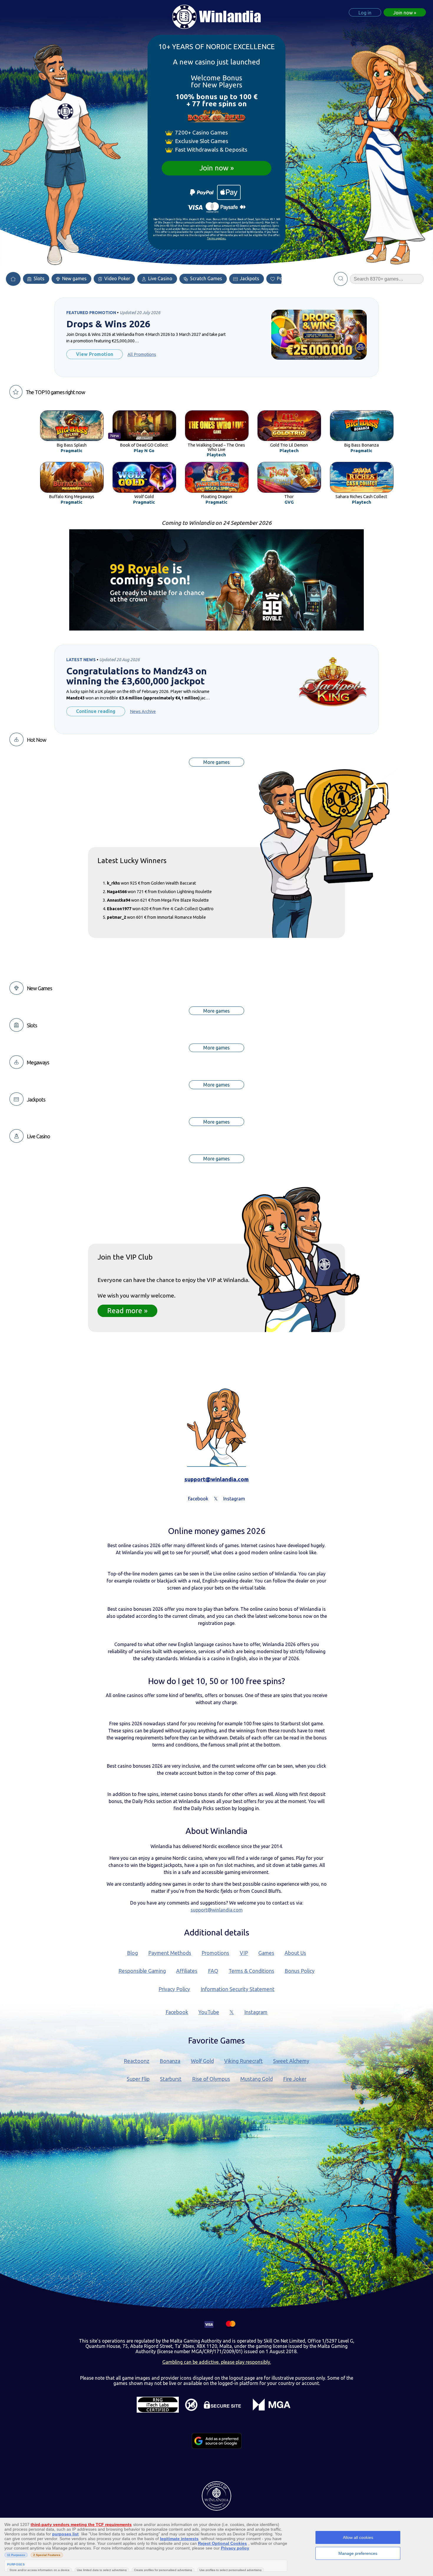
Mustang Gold (257, 2079)
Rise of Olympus (211, 2079)
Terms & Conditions (251, 1971)
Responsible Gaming (142, 1971)
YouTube (209, 2012)
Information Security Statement (238, 1989)
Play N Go (144, 451)
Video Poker (117, 278)
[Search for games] (341, 279)
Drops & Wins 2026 (108, 324)
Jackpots (249, 278)
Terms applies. (217, 238)
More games (216, 762)
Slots (38, 278)
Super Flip (138, 2079)
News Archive (143, 711)
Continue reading (96, 711)
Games (266, 1953)
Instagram (256, 2012)
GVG (289, 502)
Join (403, 13)
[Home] (13, 279)
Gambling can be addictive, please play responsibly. (217, 2362)
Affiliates (187, 1971)
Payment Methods (170, 1953)
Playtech (216, 455)
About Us (295, 1953)
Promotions (215, 1953)
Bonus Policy (300, 1971)
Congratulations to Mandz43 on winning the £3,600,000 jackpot (137, 676)
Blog (132, 1953)
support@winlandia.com (216, 1479)
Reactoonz (137, 2061)
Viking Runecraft (243, 2061)
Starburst (171, 2079)
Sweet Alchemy (291, 2061)
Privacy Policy (174, 1989)
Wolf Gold (202, 2061)
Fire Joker (295, 2079)
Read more (125, 1311)
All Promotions (142, 354)
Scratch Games (205, 278)
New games (74, 278)
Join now (214, 168)
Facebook (177, 2012)
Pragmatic (72, 451)
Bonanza (170, 2061)
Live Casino (160, 278)
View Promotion (95, 354)
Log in (365, 13)
